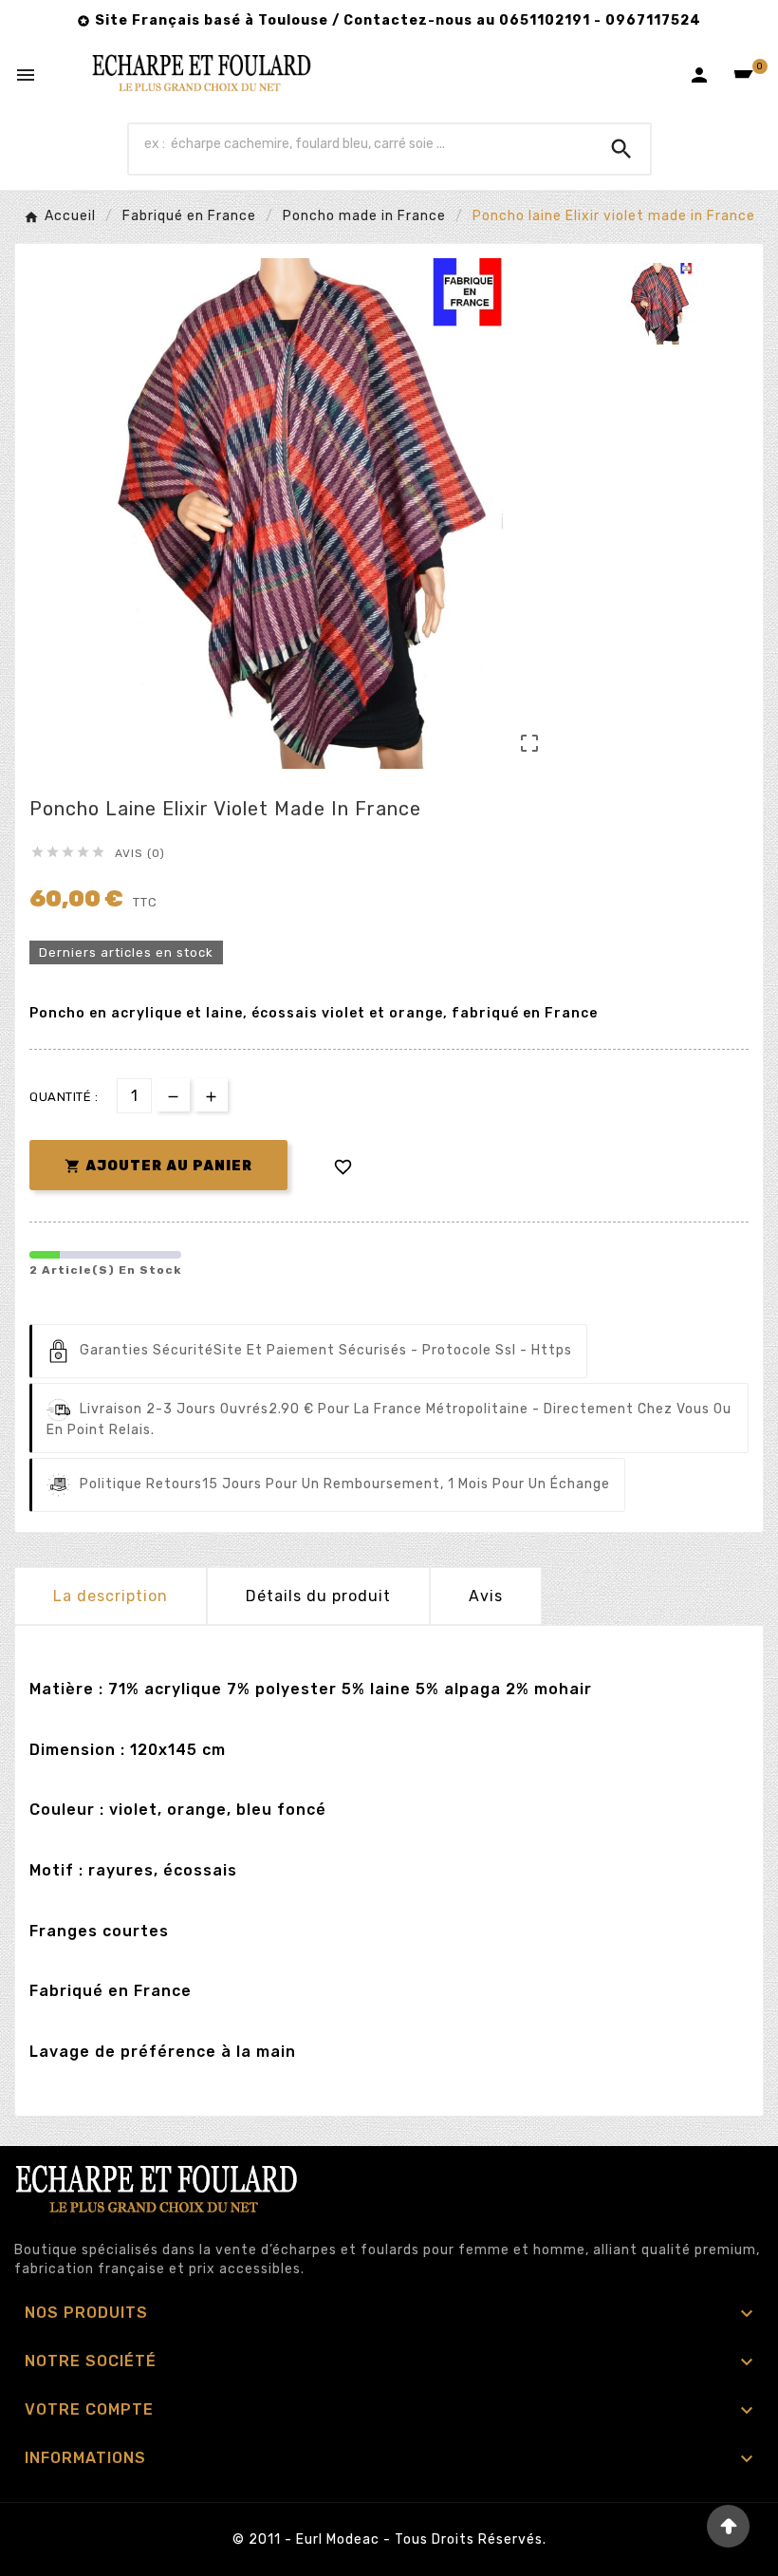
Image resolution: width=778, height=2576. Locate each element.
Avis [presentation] (486, 1596)
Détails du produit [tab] (318, 1596)
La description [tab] (111, 1596)
